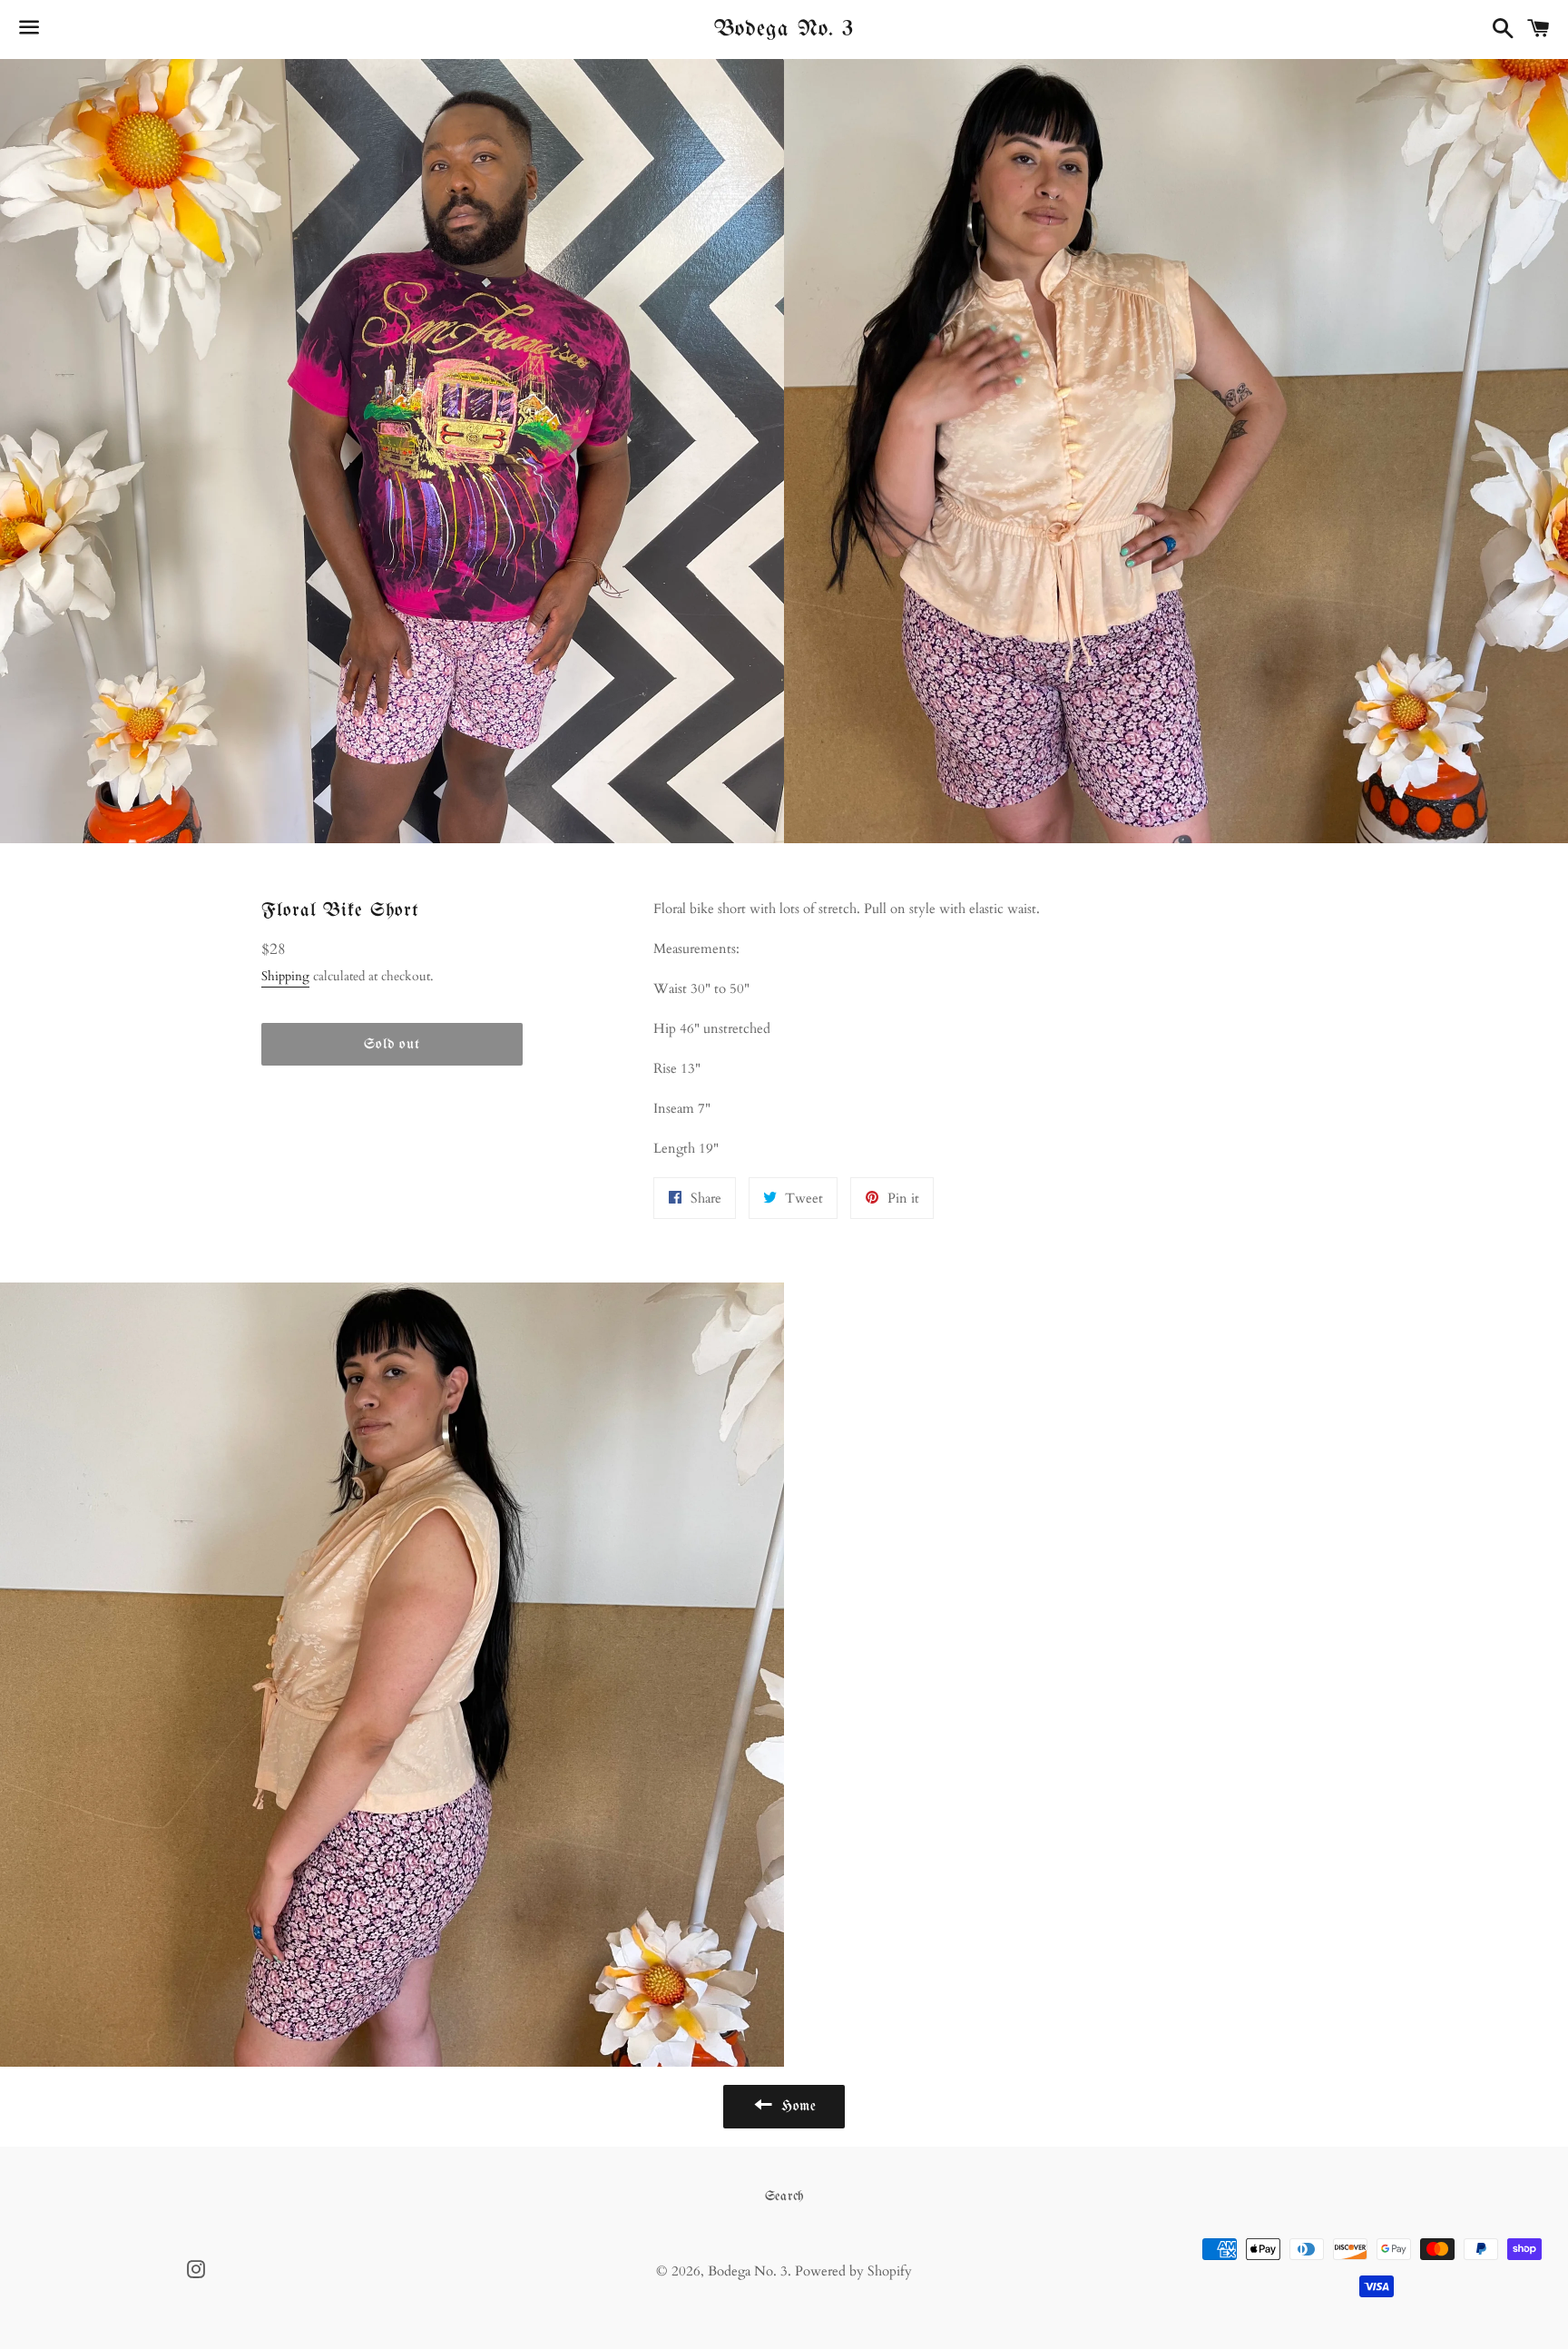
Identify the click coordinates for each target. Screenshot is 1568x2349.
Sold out (392, 1044)
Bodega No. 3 (784, 29)
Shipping (285, 976)
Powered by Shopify (853, 2271)
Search (784, 2197)
